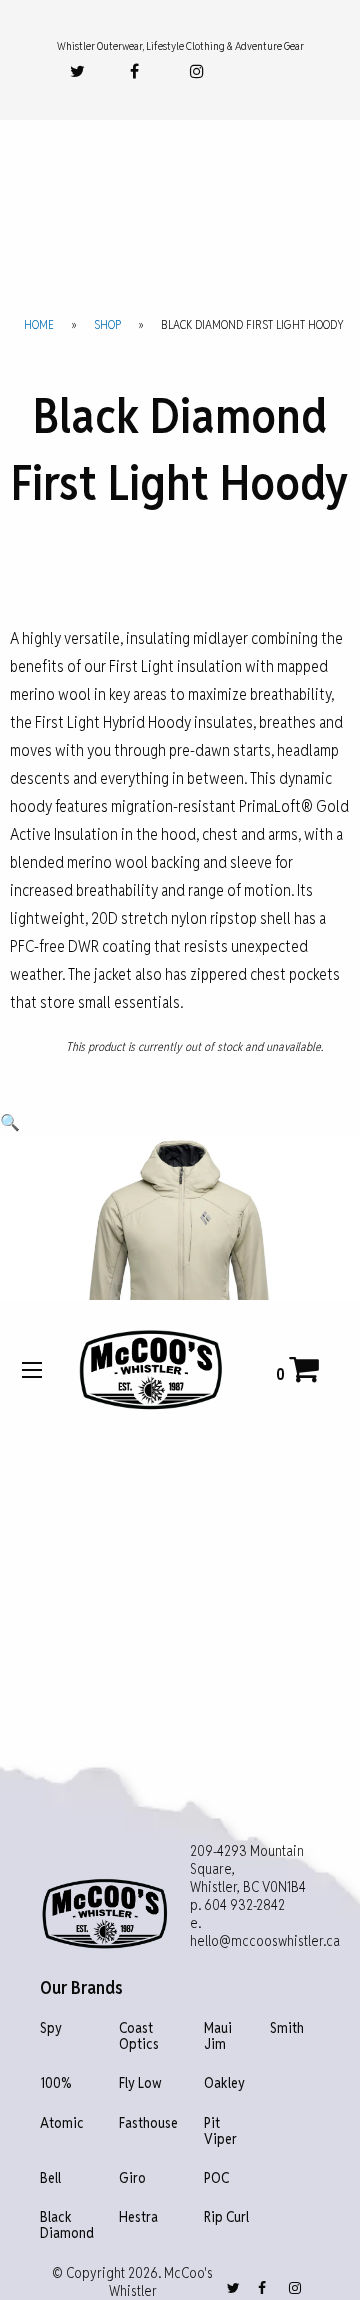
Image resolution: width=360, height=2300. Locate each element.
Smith (287, 2028)
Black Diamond (67, 2225)
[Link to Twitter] (77, 71)
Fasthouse (148, 2123)
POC (216, 2178)
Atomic (62, 2123)
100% (56, 2083)
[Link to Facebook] (134, 71)
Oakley (224, 2083)
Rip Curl (226, 2217)
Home (39, 324)
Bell (50, 2178)
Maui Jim (218, 2036)
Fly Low (140, 2083)
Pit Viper (220, 2131)
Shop (107, 324)
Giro (132, 2178)
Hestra (138, 2217)
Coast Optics (139, 2036)
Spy (51, 2028)
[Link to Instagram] (197, 71)
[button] (10, 1122)
